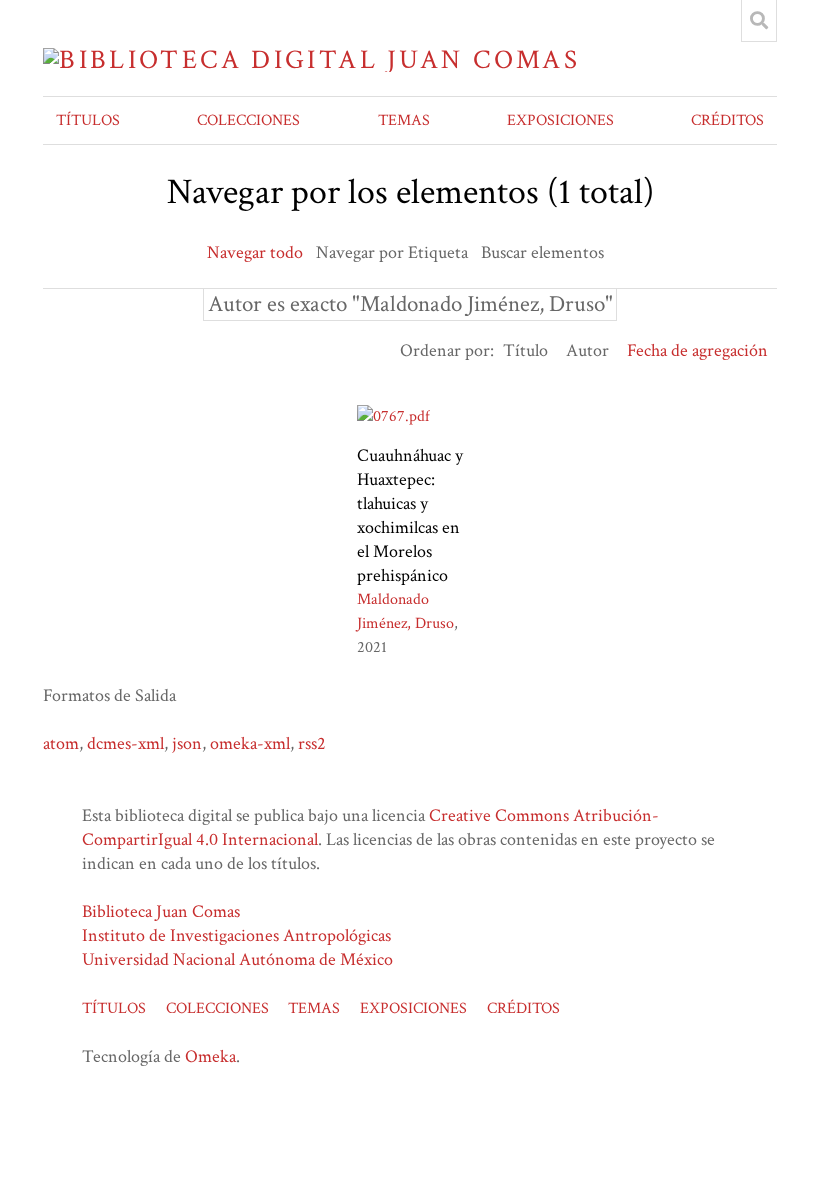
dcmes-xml (125, 743)
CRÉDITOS (727, 120)
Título (525, 350)
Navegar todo (255, 252)
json (187, 743)
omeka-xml (250, 743)
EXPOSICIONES (560, 120)
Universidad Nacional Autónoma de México (237, 959)
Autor (587, 350)
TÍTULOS (88, 120)
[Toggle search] (759, 21)
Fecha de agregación (697, 350)
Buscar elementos (542, 252)
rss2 (312, 743)
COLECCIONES (248, 120)
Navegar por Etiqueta (392, 252)
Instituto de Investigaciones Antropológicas (236, 935)
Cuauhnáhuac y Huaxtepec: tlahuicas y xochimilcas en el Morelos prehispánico (410, 515)
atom (61, 743)
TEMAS (404, 120)
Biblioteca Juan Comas (161, 911)
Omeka (210, 1056)
